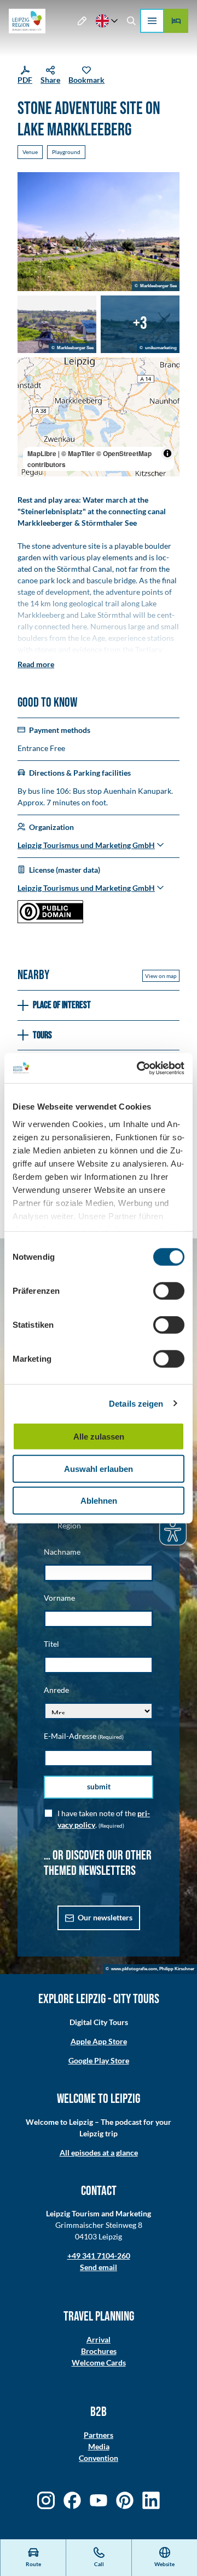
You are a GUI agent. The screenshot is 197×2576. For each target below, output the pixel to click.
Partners (99, 2435)
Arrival (99, 2339)
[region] (99, 417)
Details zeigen (136, 1403)
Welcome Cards (99, 2362)
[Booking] (176, 21)
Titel (51, 1644)
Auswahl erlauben (99, 1468)
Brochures (99, 2351)
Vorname (59, 1598)
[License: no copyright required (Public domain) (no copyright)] (50, 920)
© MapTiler (78, 453)
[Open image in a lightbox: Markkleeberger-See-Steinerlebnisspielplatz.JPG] (57, 324)
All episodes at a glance (99, 2153)
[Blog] (82, 21)
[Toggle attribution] (167, 453)
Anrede (56, 1690)
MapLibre (42, 453)
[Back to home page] (27, 21)
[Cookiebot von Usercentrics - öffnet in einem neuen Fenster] (139, 1068)
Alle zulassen (99, 1437)
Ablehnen (99, 1501)
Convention (99, 2458)
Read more (36, 664)
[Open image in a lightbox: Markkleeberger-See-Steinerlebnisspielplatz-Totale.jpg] (99, 232)
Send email (99, 2267)
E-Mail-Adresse (84, 1736)
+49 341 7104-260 (99, 2256)
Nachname (62, 1552)
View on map (161, 976)
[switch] (169, 1291)
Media (99, 2446)
